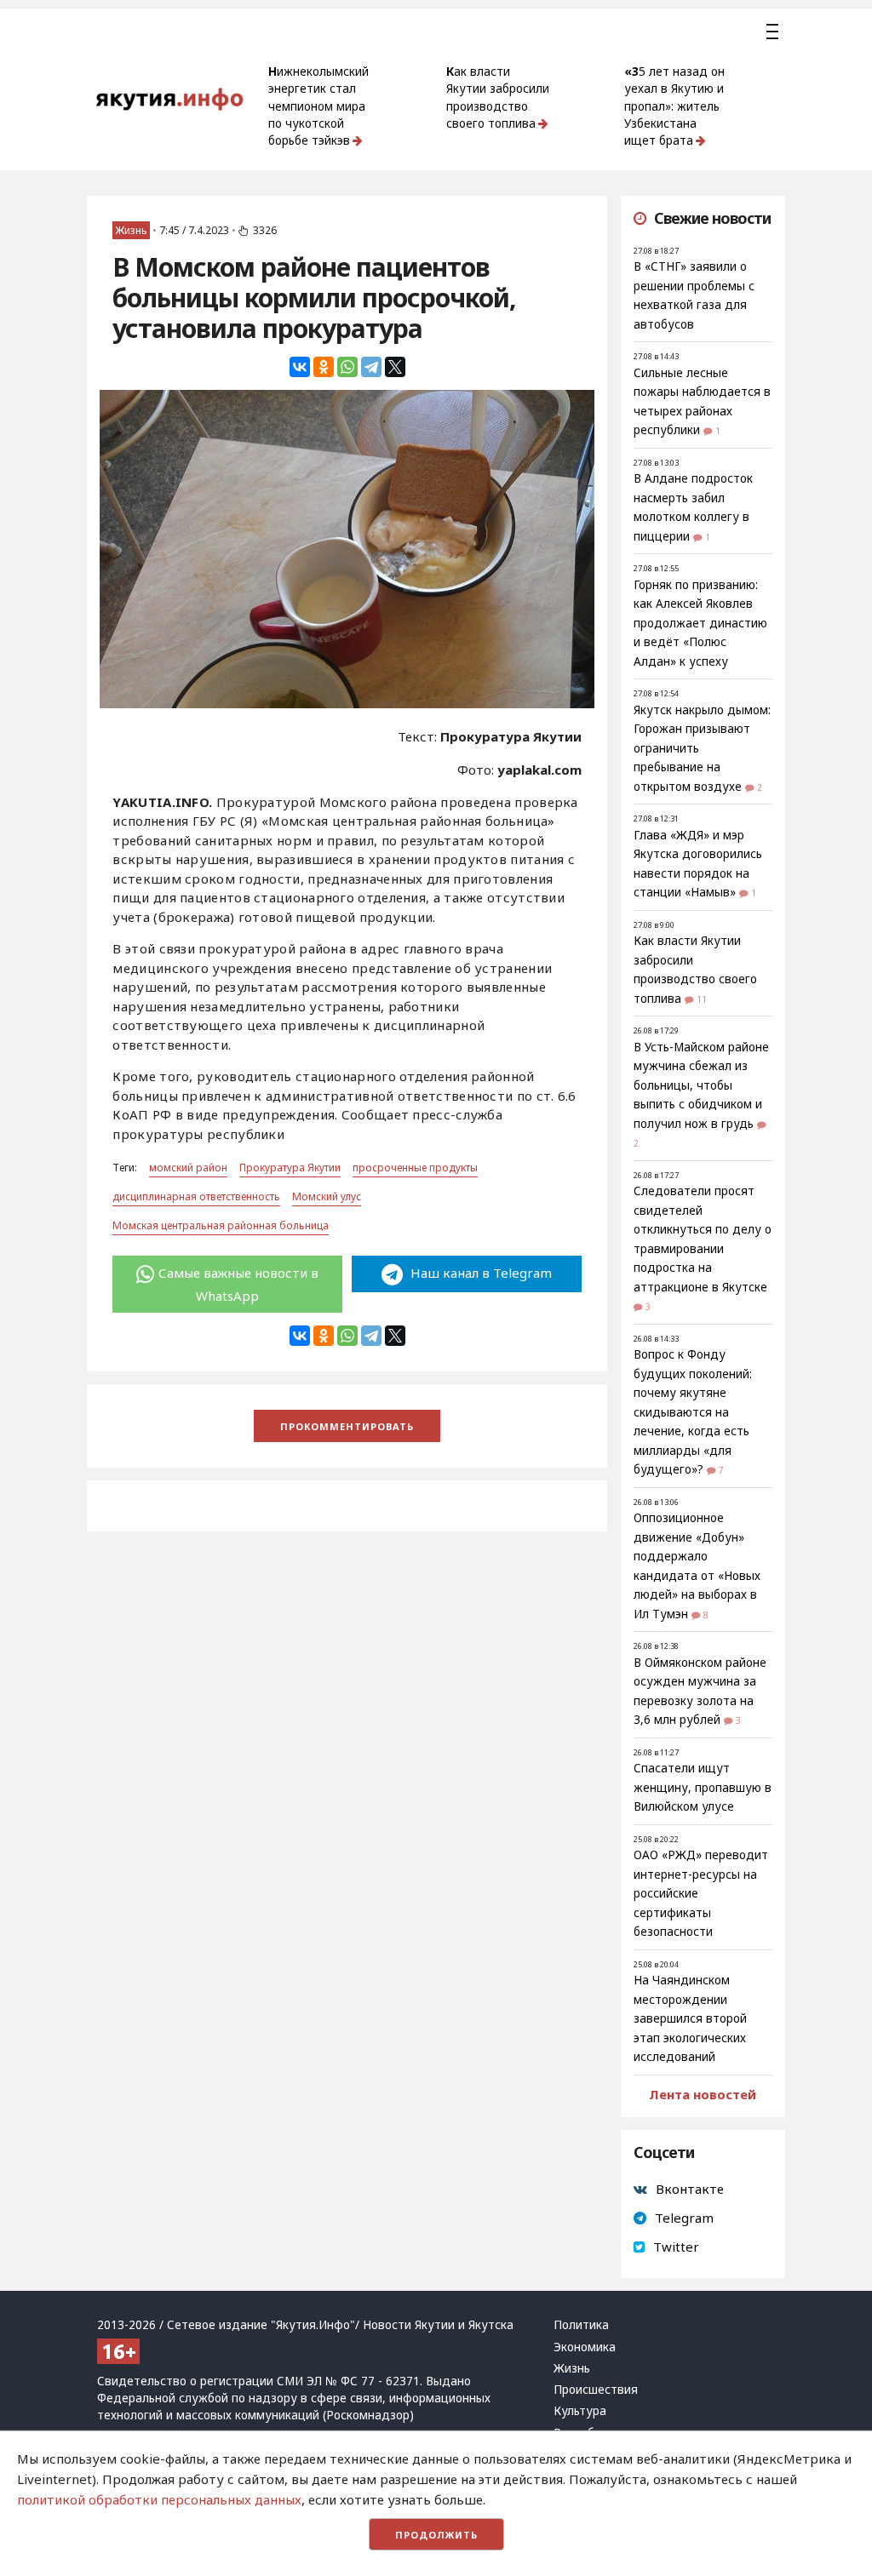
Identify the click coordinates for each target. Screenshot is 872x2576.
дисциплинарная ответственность (196, 1196)
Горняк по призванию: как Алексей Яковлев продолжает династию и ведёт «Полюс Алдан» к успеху (700, 623)
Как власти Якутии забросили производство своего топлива (498, 97)
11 (702, 999)
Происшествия (596, 2390)
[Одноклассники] (324, 367)
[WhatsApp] (347, 367)
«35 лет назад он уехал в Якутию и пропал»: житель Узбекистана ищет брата (674, 106)
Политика (581, 2325)
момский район (188, 1168)
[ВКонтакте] (300, 367)
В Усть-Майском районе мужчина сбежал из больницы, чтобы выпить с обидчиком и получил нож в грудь (701, 1085)
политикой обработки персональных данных (159, 2499)
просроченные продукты (415, 1168)
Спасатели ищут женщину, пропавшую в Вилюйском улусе (703, 1787)
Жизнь (131, 230)
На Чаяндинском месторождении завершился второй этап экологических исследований (690, 2018)
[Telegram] (371, 367)
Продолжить (436, 2535)
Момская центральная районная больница (221, 1225)
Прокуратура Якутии (290, 1168)
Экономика (585, 2347)
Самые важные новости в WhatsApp (238, 1284)
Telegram (684, 2218)
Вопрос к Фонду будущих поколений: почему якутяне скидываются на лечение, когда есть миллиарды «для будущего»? (693, 1412)
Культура (580, 2411)
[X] (395, 367)
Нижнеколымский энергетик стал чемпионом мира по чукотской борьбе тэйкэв (318, 106)
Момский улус (327, 1196)
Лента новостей (703, 2094)
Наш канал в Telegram (479, 1273)
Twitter (676, 2247)
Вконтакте (690, 2189)
